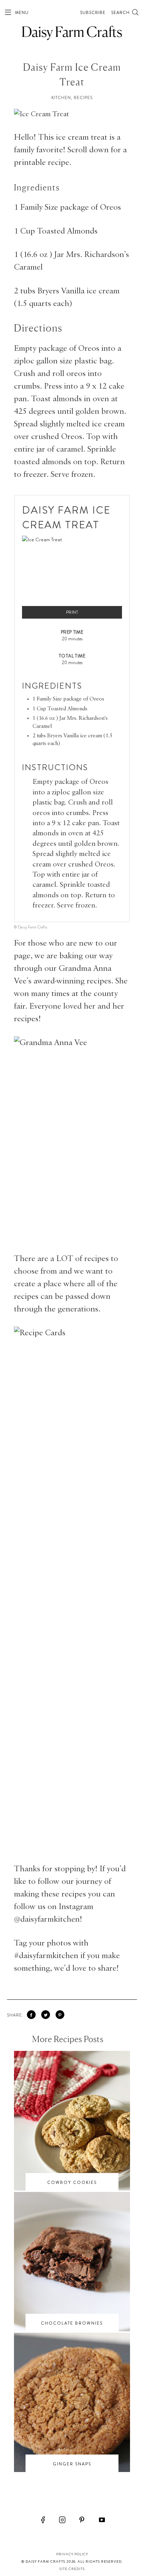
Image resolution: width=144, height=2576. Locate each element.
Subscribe (93, 13)
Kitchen (61, 98)
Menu (21, 13)
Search (121, 13)
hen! (74, 1919)
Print (72, 612)
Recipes (83, 98)
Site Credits (72, 2569)
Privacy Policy (72, 2554)
